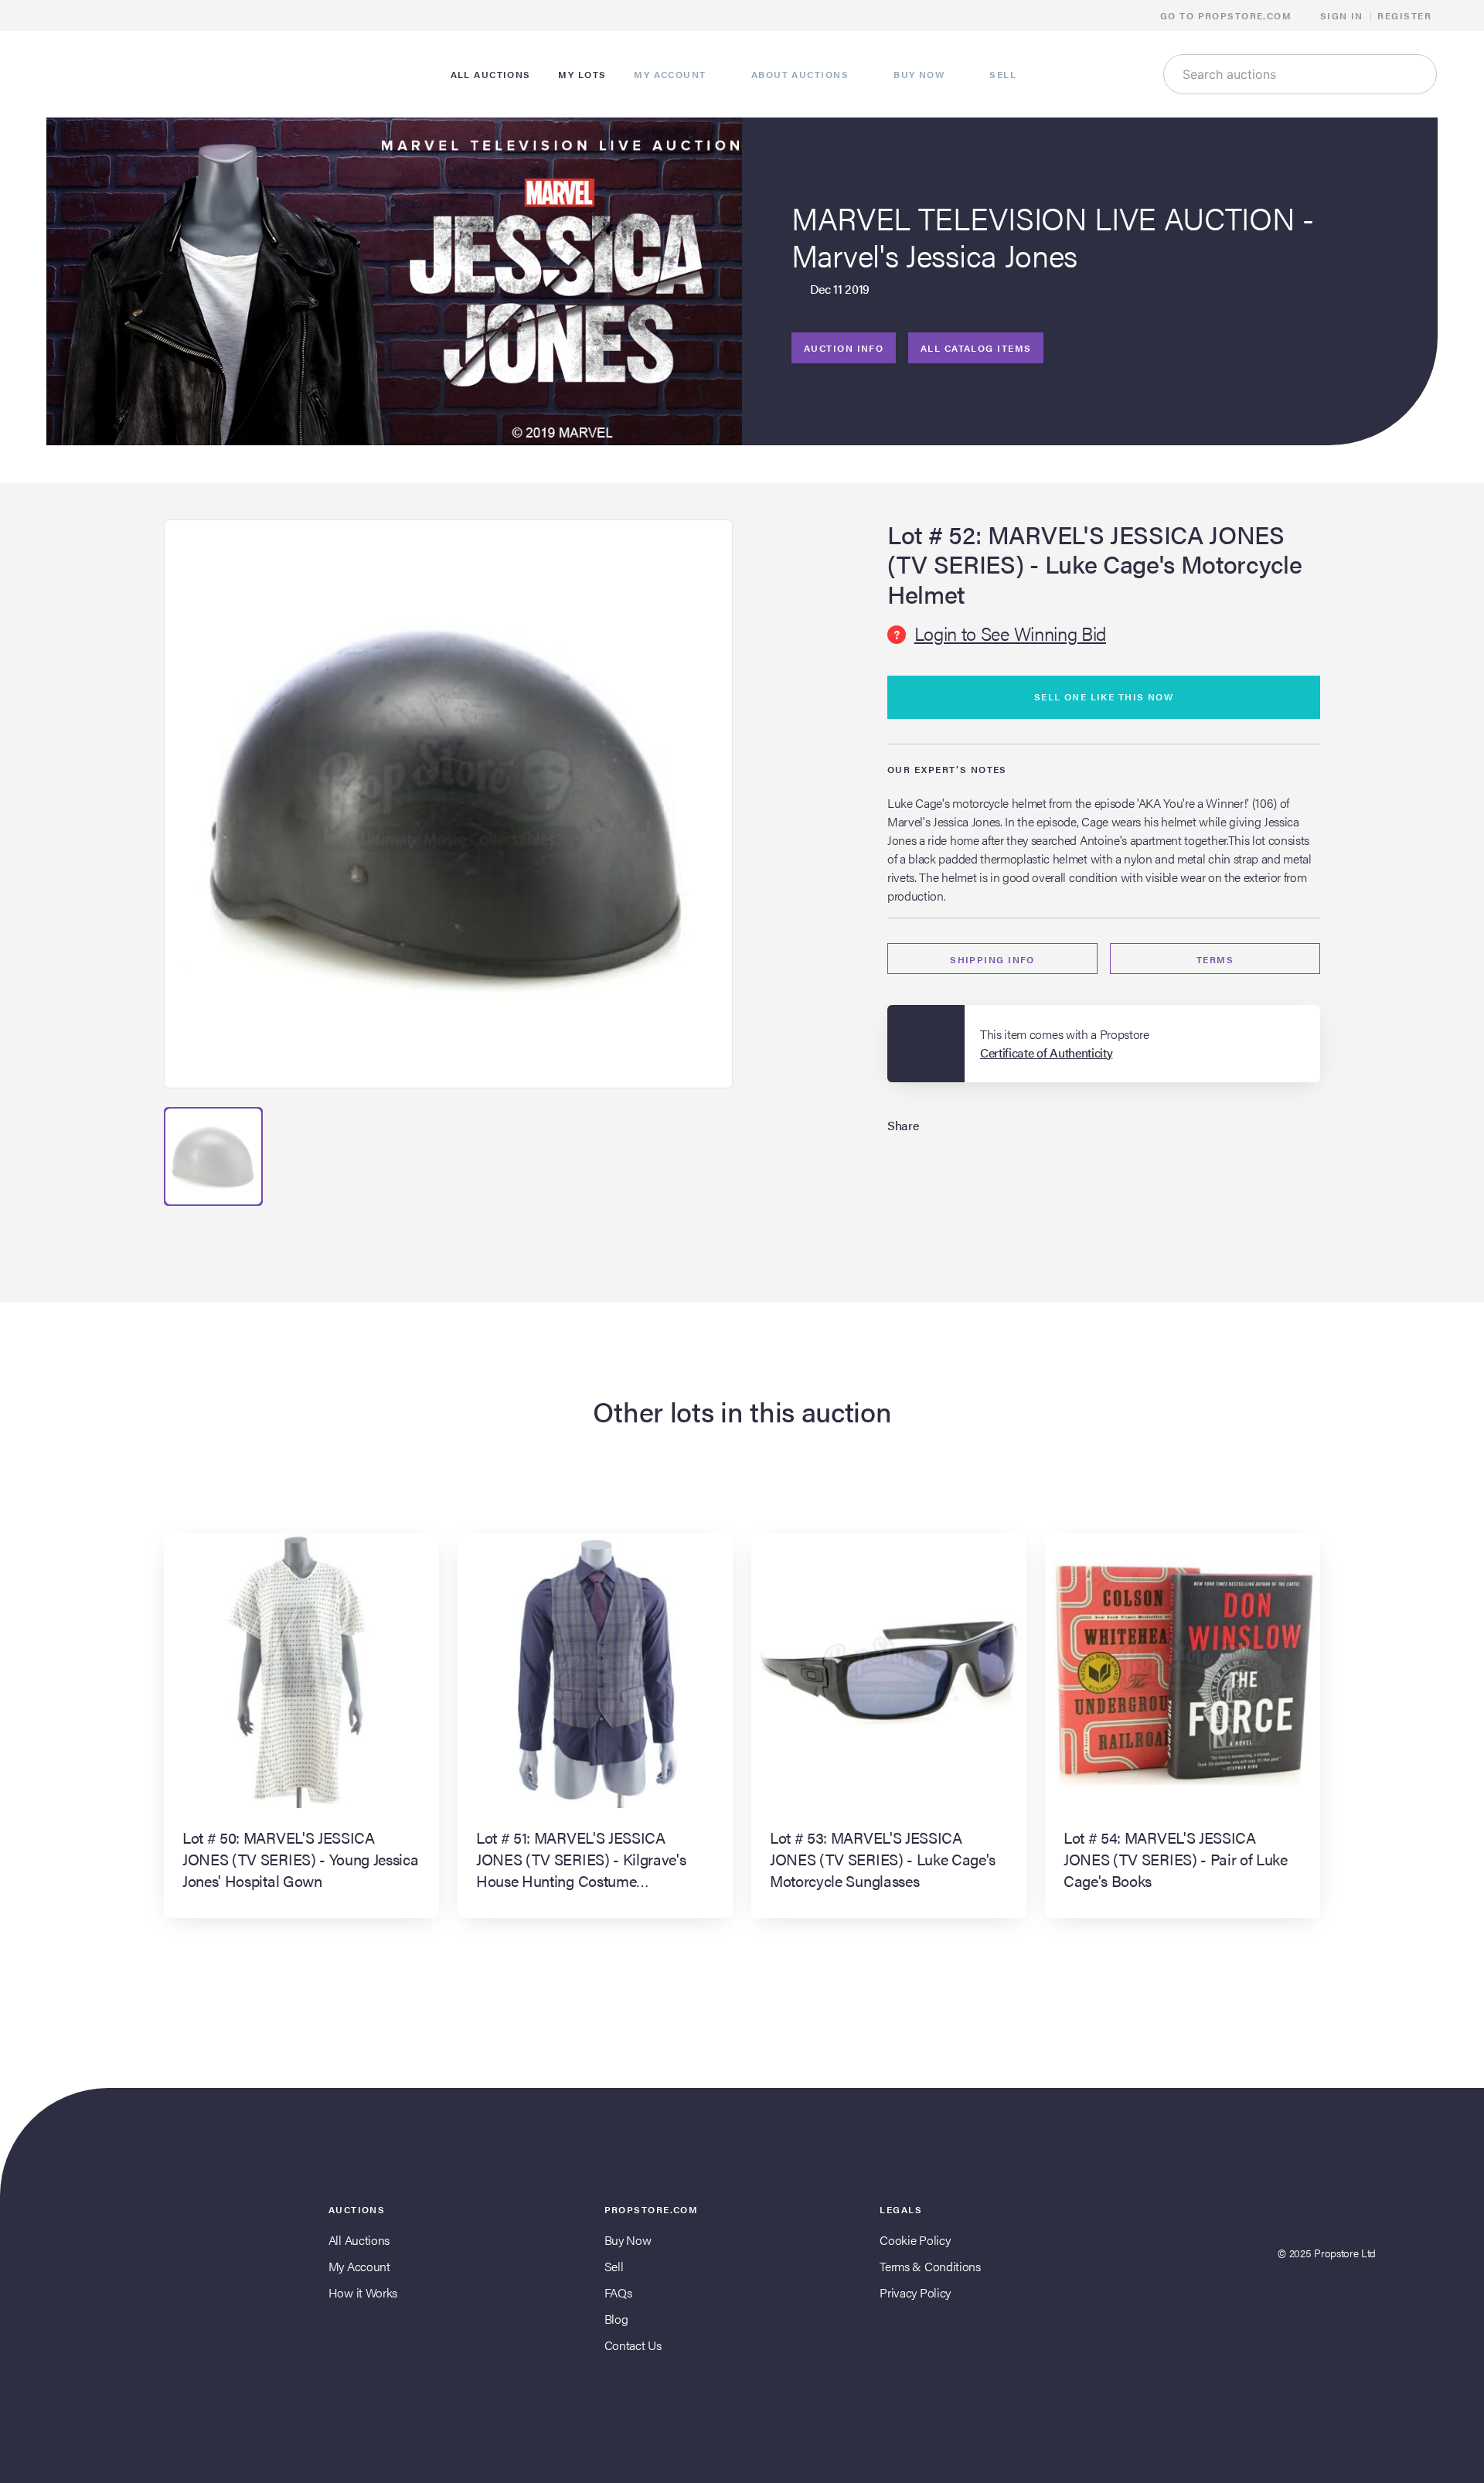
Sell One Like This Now (1104, 697)
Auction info (844, 348)
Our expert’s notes (947, 769)
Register (1404, 15)
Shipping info (992, 959)
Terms (1215, 959)
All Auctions (359, 2240)
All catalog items (976, 348)
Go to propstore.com (1228, 15)
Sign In (1342, 15)
